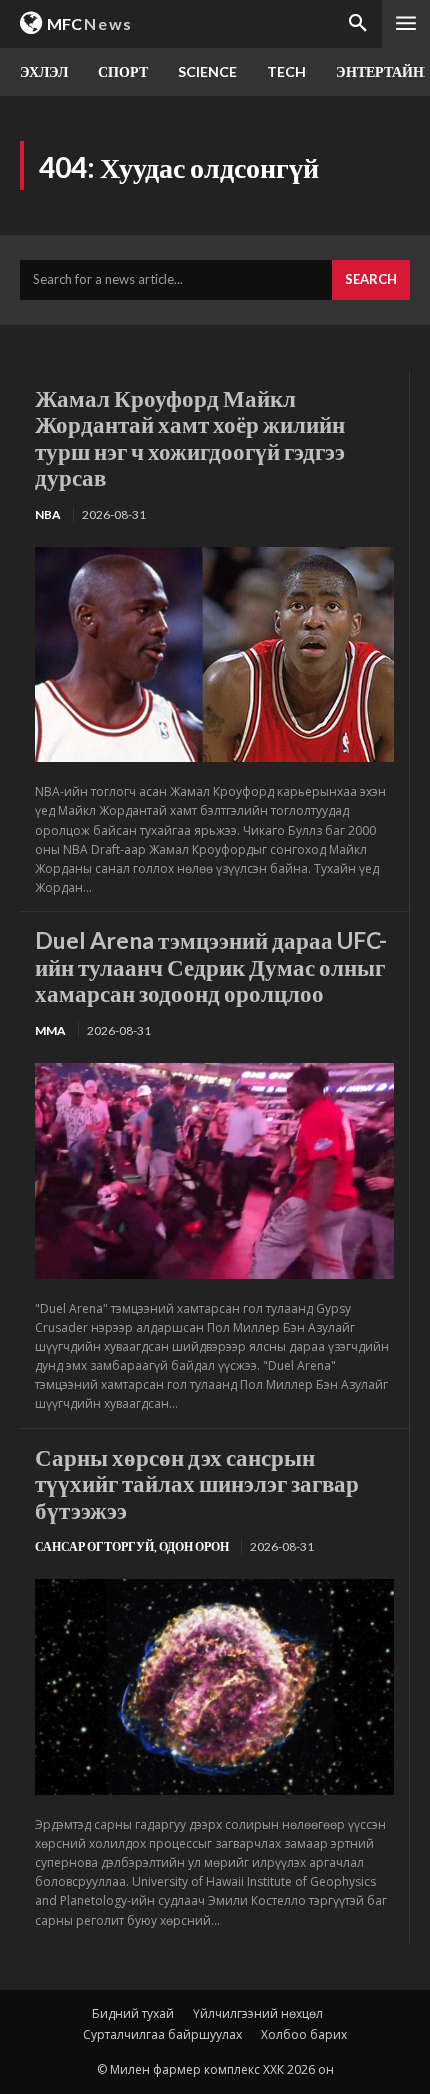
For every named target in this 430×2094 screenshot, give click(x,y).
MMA (50, 1030)
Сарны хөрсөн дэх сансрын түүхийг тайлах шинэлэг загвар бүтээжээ (197, 1483)
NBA (48, 514)
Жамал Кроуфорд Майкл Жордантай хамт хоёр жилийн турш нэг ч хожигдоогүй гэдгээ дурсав (190, 437)
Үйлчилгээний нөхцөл (258, 2013)
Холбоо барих (304, 2034)
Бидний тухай (133, 2013)
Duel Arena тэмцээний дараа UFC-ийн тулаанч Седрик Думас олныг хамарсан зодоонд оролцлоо (211, 966)
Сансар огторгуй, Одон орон (132, 1546)
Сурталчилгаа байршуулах (162, 2034)
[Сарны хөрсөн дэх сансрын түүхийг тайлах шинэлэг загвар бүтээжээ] (214, 1686)
